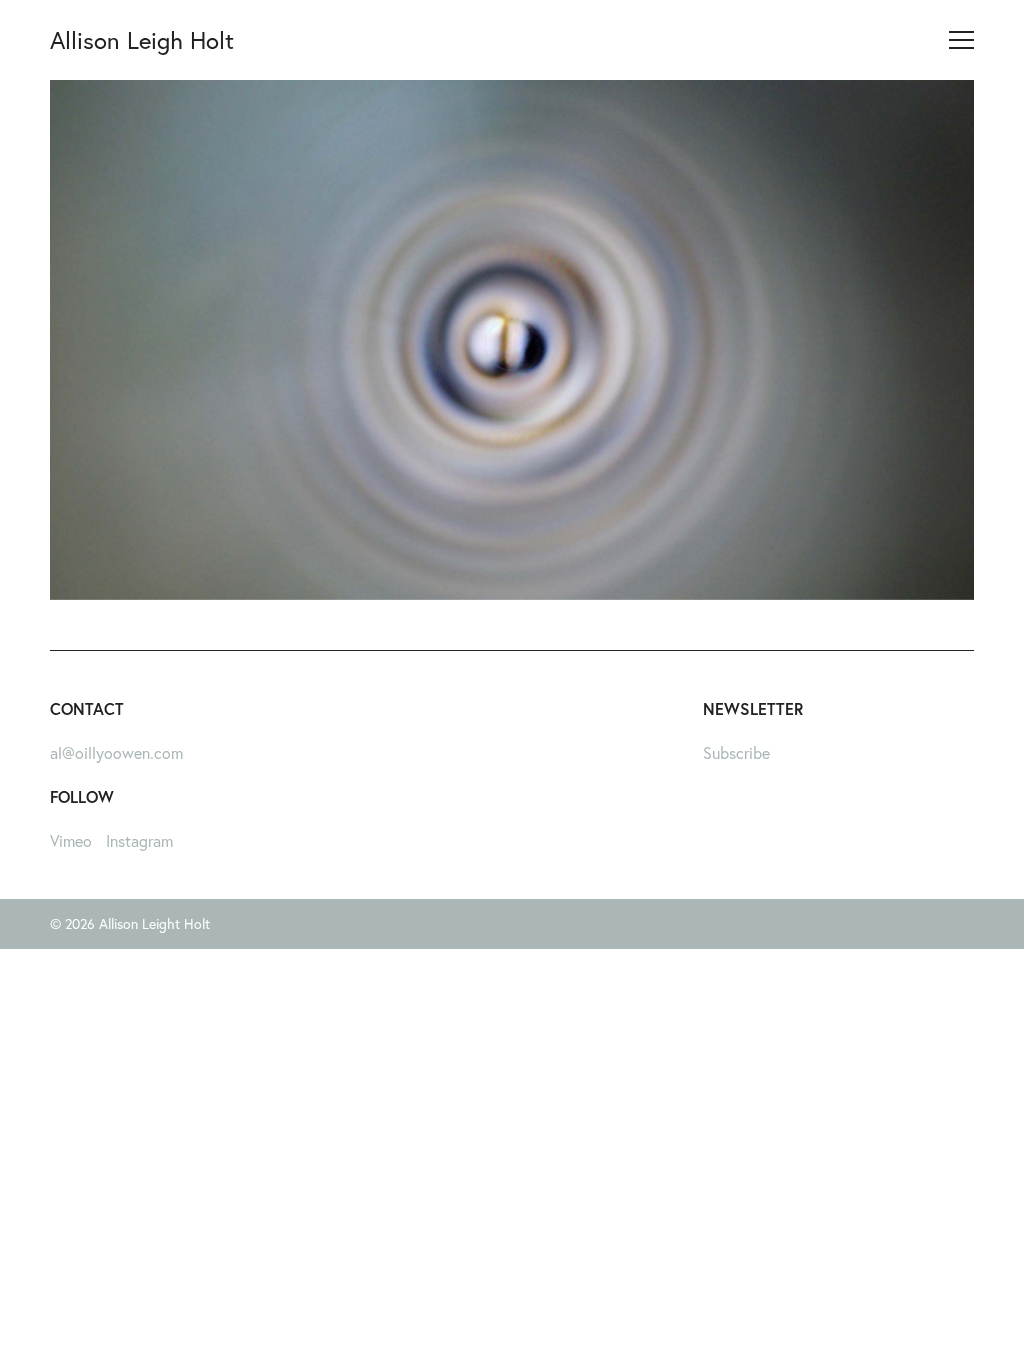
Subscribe (736, 752)
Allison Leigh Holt (142, 40)
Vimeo (71, 840)
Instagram (139, 840)
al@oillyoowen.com (116, 752)
